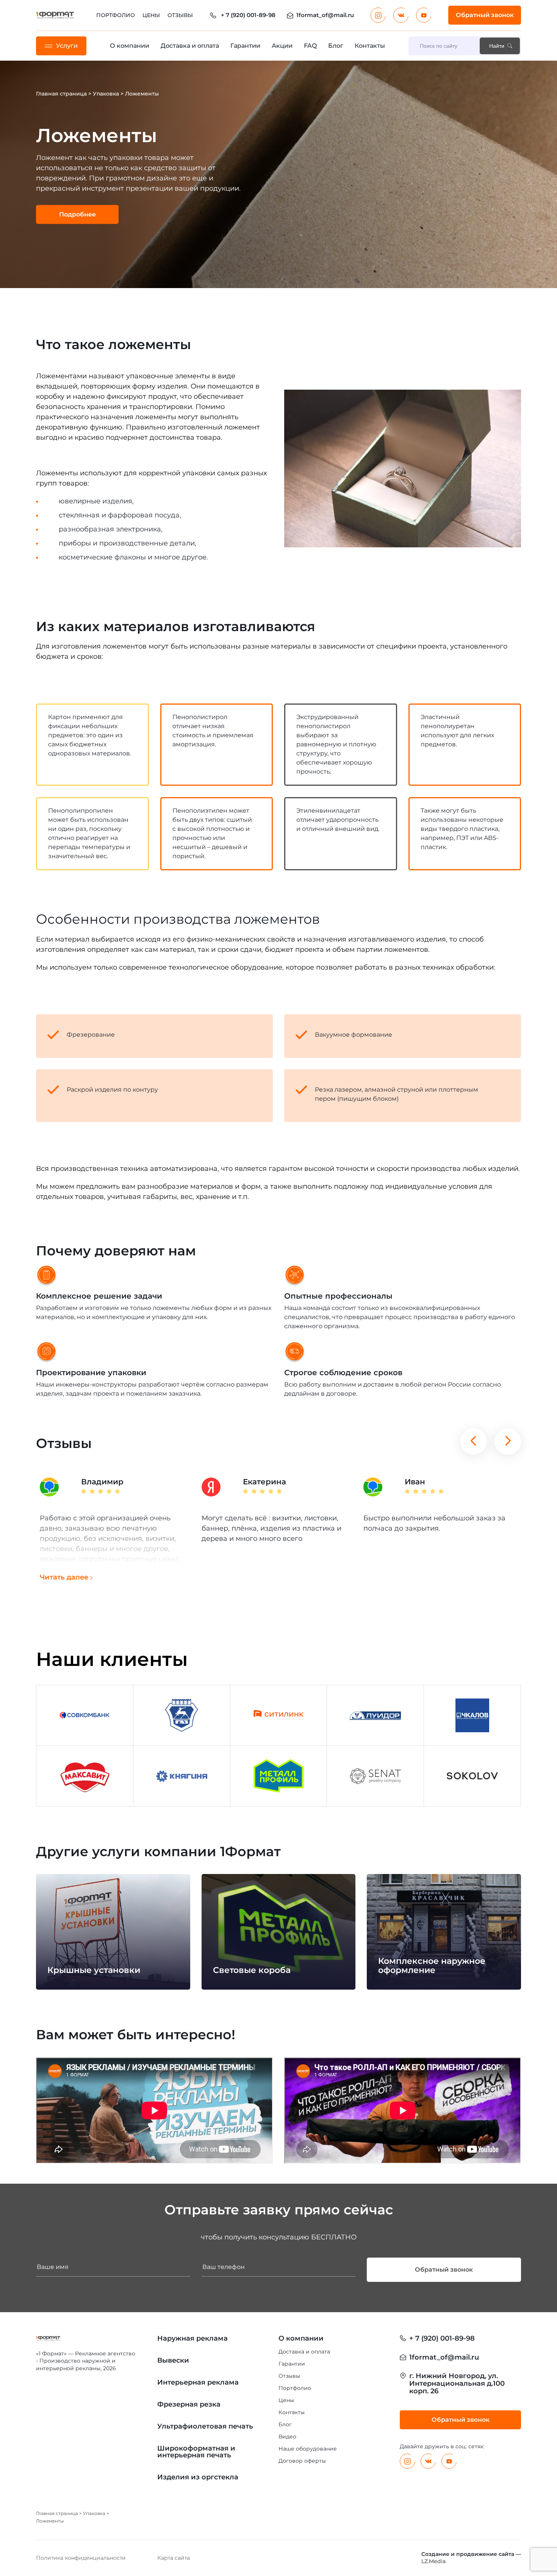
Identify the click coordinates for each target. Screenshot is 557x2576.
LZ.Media (433, 2561)
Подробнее (77, 214)
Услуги (67, 46)
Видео (287, 2437)
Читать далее (64, 1577)
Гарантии (245, 46)
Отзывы (180, 15)
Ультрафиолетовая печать (205, 2426)
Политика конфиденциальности (81, 2558)
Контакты (370, 46)
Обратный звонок (485, 15)
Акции (282, 46)
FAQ (310, 46)
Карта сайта (174, 2558)
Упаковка (106, 94)
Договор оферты (302, 2461)
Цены (151, 15)
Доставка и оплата (190, 46)
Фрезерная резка (189, 2404)
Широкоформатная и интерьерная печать (196, 2452)
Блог (336, 46)
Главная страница (61, 94)
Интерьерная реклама (198, 2382)
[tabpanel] (278, 174)
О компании (130, 46)
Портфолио (116, 15)
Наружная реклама (192, 2338)
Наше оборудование (308, 2449)
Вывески (173, 2360)
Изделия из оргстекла (198, 2477)
